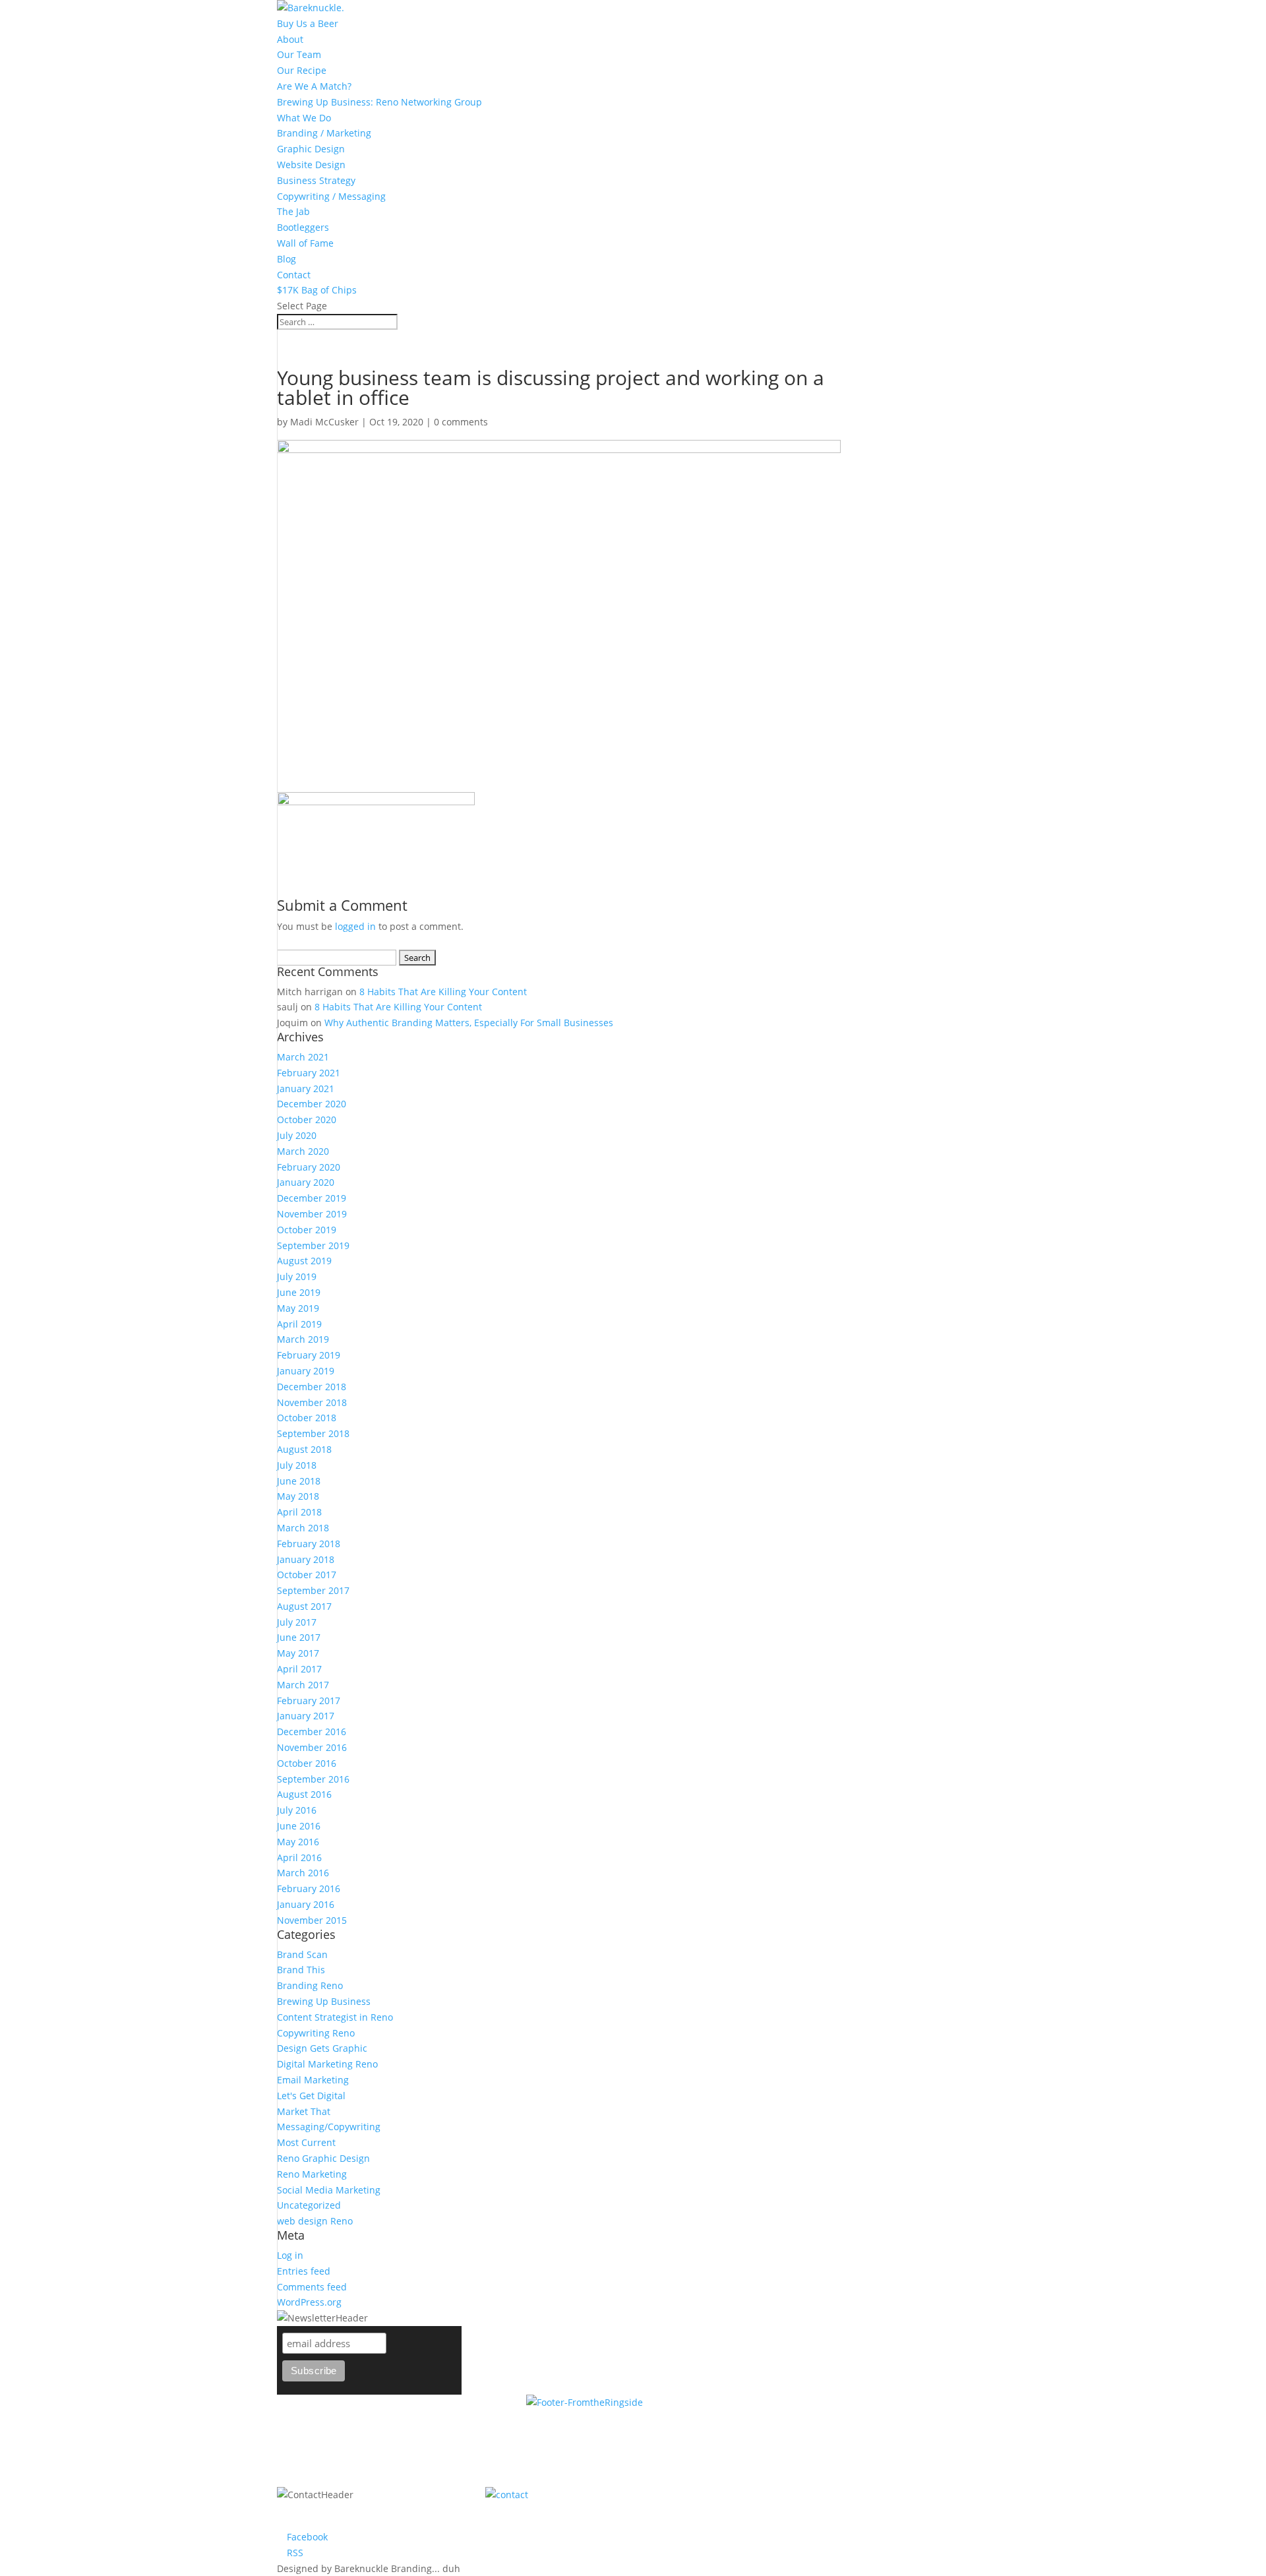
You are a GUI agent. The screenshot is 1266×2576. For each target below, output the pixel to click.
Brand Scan (302, 1954)
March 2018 (303, 1528)
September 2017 (313, 1590)
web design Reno (315, 2221)
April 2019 (299, 1324)
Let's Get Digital (311, 2096)
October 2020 (307, 1119)
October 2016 (307, 1763)
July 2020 (297, 1135)
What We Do (304, 118)
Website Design (311, 165)
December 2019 (312, 1198)
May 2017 (298, 1653)
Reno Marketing (312, 2174)
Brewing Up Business (324, 2001)
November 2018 (312, 1402)
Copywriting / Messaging (331, 196)
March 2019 (303, 1339)
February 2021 (309, 1073)
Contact (294, 275)
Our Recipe (302, 70)
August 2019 (304, 1261)
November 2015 (312, 1920)
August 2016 (304, 1794)
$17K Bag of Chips (317, 290)
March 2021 (303, 1057)
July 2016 (297, 1810)
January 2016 (306, 1904)
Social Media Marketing (329, 2190)
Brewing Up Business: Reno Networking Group (379, 102)
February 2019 (309, 1355)
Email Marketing (313, 2080)
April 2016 (299, 1857)
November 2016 (312, 1747)
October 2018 (307, 1418)
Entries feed (304, 2271)
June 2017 (299, 1637)
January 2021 (306, 1089)
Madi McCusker (324, 422)
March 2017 (303, 1685)
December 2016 (312, 1732)
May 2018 (298, 1496)
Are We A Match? (314, 86)
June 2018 (299, 1481)
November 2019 (312, 1214)
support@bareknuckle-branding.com (786, 2495)
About (290, 39)
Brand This (301, 1970)
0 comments (461, 422)
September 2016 (313, 1779)
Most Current (306, 2142)
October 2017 (307, 1575)
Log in (290, 2255)
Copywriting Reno (316, 2033)
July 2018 (297, 1465)
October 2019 (307, 1230)
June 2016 (299, 1826)
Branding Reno (310, 1985)
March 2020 (303, 1151)
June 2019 (299, 1292)
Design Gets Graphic (322, 2048)
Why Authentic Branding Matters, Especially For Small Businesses (469, 1023)
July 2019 (297, 1276)
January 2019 (306, 1371)
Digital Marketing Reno (327, 2064)
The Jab (293, 211)
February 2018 (309, 1544)
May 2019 (298, 1308)
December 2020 (312, 1104)
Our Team (299, 54)
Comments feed (312, 2287)
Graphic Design (311, 149)
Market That (304, 2111)
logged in (355, 926)
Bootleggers (303, 227)
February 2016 (309, 1888)
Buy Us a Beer (308, 23)
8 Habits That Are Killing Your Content (443, 992)
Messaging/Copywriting (329, 2127)
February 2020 (309, 1167)
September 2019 (313, 1245)
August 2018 (304, 1449)
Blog (286, 259)
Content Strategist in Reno (335, 2017)
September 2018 (313, 1433)
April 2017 (299, 1669)
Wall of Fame (305, 243)
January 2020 (306, 1182)
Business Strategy (316, 180)
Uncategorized (309, 2205)
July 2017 (297, 1622)
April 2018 (299, 1512)
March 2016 (303, 1873)
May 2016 (298, 1842)
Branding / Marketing (324, 133)
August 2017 (304, 1606)
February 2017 (309, 1701)
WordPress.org (309, 2302)
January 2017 (306, 1716)
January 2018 (306, 1559)
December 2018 (312, 1387)
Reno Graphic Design (323, 2158)
